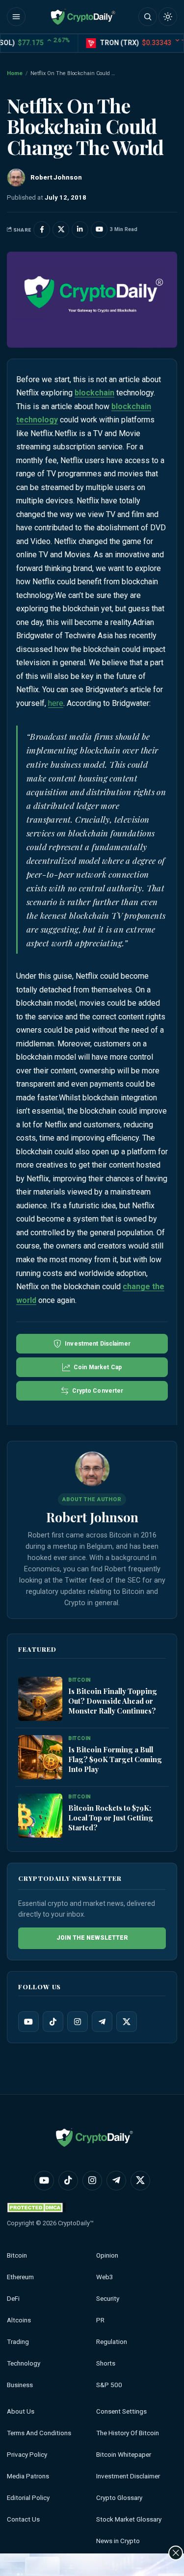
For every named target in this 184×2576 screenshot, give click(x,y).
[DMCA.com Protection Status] (36, 2207)
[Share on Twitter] (61, 230)
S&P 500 (109, 2385)
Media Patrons (28, 2476)
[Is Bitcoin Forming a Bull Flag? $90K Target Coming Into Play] (40, 1758)
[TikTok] (53, 2022)
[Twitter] (127, 2022)
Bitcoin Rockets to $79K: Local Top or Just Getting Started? (111, 1818)
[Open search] (148, 17)
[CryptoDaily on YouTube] (99, 230)
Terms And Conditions (39, 2433)
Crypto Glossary (119, 2498)
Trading (18, 2342)
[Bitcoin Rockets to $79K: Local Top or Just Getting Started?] (40, 1816)
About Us (21, 2411)
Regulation (112, 2342)
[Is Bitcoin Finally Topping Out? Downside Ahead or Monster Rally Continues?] (40, 1699)
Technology (24, 2363)
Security (108, 2299)
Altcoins (19, 2320)
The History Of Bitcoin (128, 2433)
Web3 (105, 2277)
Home (15, 73)
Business (20, 2385)
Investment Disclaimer (128, 2476)
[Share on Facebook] (42, 230)
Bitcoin (17, 2255)
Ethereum (20, 2277)
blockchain (94, 393)
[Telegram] (102, 2022)
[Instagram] (78, 2022)
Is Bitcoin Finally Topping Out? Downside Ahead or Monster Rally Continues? (113, 1701)
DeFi (13, 2299)
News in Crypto (118, 2541)
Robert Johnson (92, 1517)
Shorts (106, 2363)
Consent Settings (121, 2411)
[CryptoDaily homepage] (83, 17)
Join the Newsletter (92, 1938)
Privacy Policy (27, 2455)
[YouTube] (28, 2022)
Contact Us (23, 2519)
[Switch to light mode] (168, 17)
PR (100, 2320)
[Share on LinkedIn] (80, 230)
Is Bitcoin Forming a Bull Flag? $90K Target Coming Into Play (115, 1759)
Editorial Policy (28, 2498)
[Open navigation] (16, 17)
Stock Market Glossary (129, 2519)
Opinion (107, 2255)
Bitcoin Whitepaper (124, 2455)
